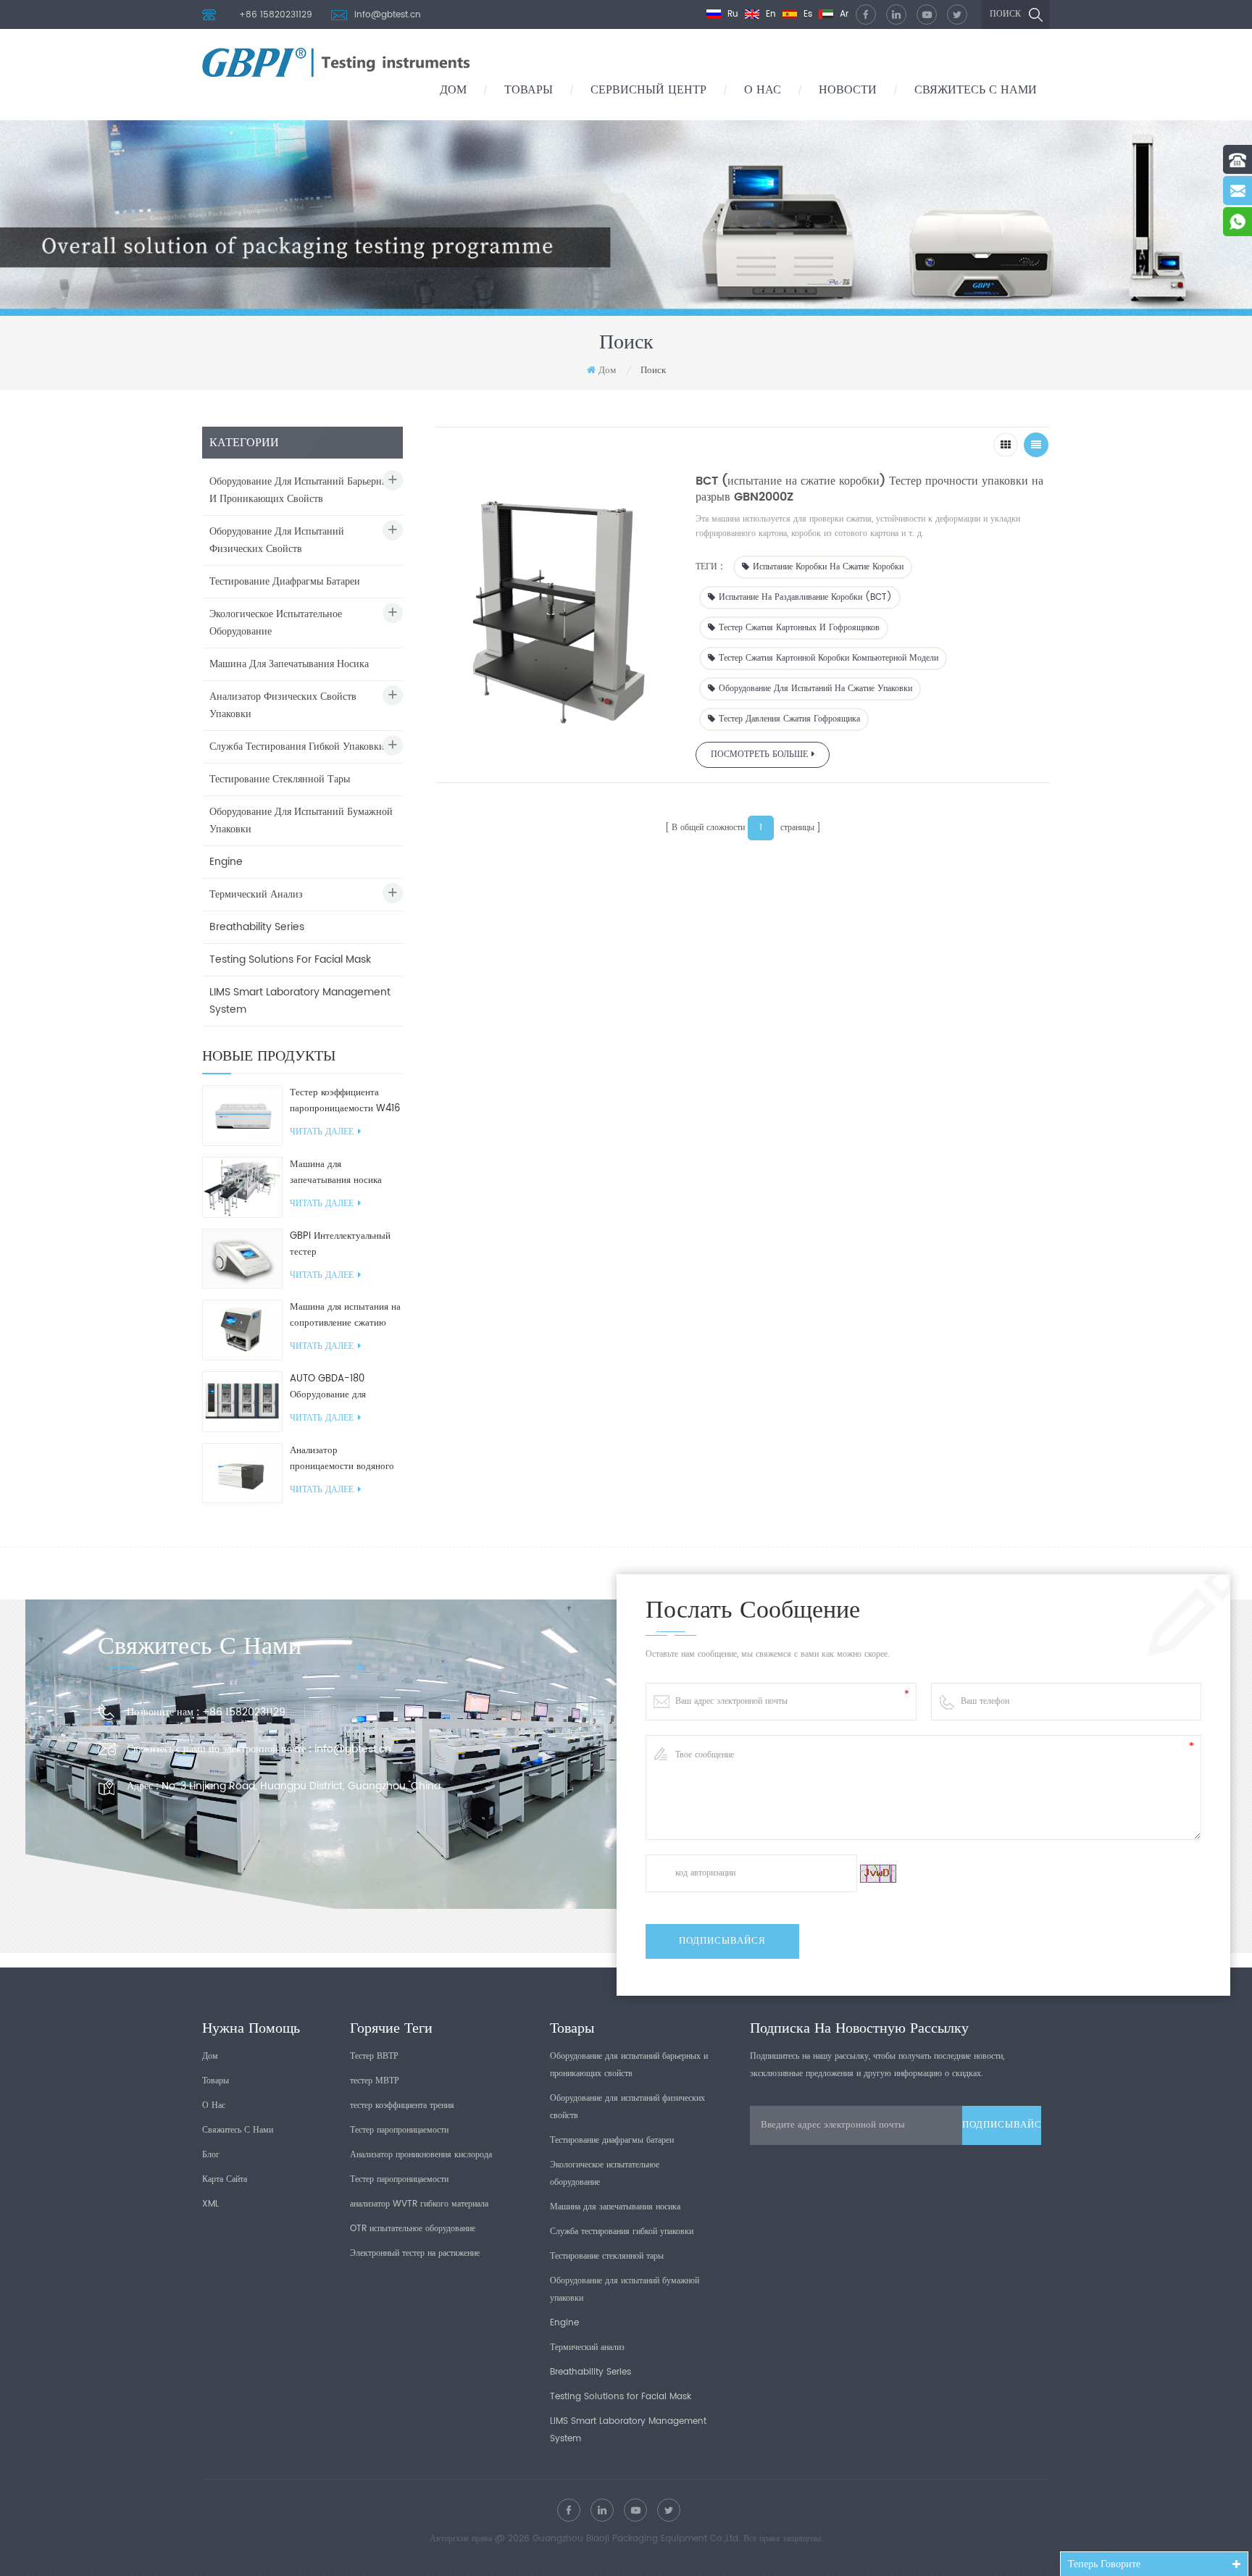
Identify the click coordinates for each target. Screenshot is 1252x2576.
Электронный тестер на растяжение (415, 2253)
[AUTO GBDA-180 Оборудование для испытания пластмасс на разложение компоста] (242, 1401)
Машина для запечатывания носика (289, 664)
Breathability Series (257, 927)
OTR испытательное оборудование (413, 2229)
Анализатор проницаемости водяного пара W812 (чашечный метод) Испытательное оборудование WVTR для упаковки (342, 1459)
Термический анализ (256, 894)
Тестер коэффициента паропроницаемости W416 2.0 (345, 1101)
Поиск (1005, 14)
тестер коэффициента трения (402, 2105)
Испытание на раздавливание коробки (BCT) (805, 597)
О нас (763, 90)
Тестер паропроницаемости (399, 2130)
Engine (226, 862)
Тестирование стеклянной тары (280, 779)
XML (210, 2204)
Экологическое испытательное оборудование (276, 623)
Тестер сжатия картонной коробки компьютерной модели (829, 658)
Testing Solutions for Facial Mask (290, 959)
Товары (529, 90)
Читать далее (322, 1132)
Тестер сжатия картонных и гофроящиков (799, 628)
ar (843, 14)
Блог (211, 2155)
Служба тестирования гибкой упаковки (297, 747)
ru (731, 14)
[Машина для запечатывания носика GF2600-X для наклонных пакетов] (242, 1187)
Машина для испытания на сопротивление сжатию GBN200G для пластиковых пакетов (345, 1316)
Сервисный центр (648, 90)
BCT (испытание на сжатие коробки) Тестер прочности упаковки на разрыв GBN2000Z (869, 489)
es (806, 14)
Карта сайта (225, 2179)
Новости (848, 90)
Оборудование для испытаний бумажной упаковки (301, 820)
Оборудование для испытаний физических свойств (277, 540)
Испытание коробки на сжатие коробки (828, 567)
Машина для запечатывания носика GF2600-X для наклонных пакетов (345, 1173)
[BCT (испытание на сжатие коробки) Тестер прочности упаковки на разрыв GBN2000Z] (558, 606)
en (769, 14)
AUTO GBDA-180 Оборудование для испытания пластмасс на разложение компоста (340, 1387)
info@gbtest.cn (388, 15)
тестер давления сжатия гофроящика (789, 719)
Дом (453, 90)
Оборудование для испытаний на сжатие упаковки (815, 689)
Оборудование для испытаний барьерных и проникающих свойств (301, 490)
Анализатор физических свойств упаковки (283, 705)
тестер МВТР (375, 2081)
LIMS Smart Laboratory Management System (300, 1001)
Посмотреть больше (759, 754)
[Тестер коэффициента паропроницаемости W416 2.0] (242, 1115)
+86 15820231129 (276, 15)
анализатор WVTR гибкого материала (419, 2204)
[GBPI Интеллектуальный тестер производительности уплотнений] (242, 1259)
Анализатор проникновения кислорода (421, 2155)
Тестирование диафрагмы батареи (285, 581)
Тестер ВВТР (374, 2056)
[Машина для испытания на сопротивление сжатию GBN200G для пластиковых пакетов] (242, 1330)
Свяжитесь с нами (976, 90)
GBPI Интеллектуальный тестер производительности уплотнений (340, 1245)
